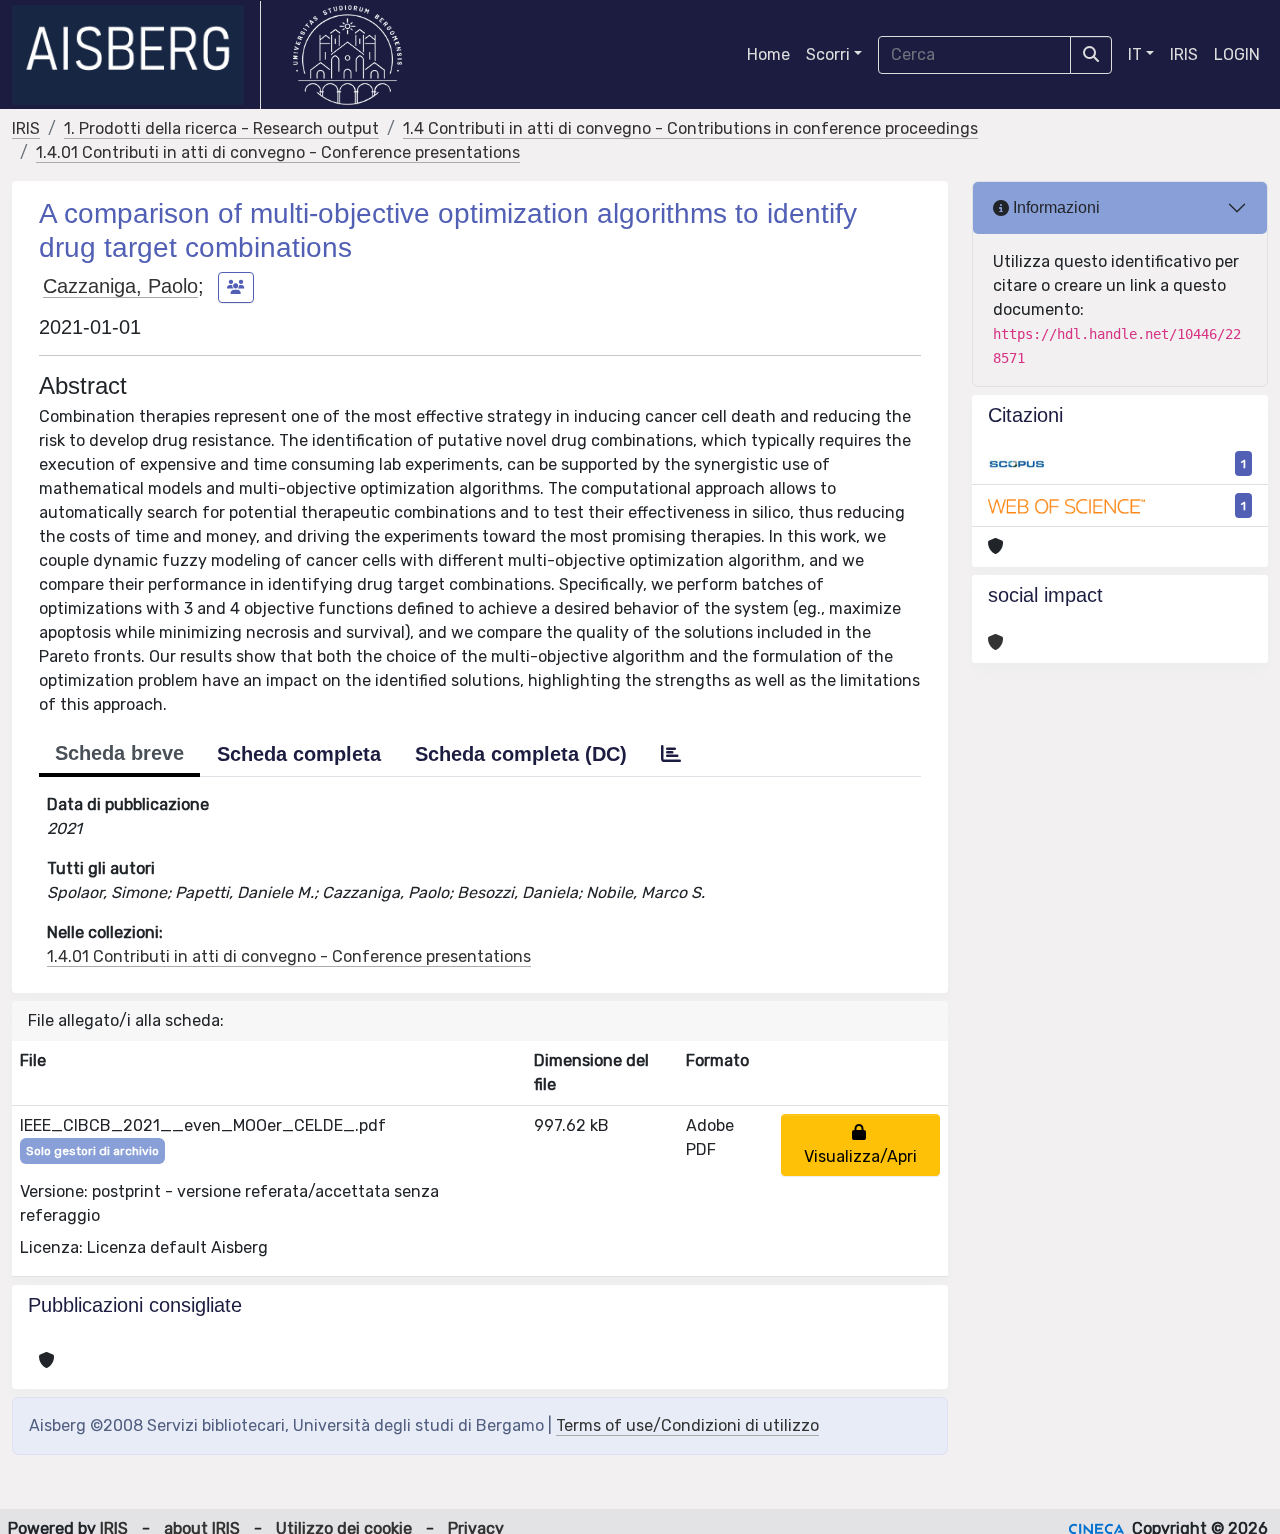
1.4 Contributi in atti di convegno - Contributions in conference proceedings (690, 128)
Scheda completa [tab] (299, 754)
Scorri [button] (828, 54)
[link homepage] (136, 55)
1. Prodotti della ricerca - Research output (221, 128)
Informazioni (1054, 207)
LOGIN (1237, 54)
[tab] (671, 754)
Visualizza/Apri (860, 1144)
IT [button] (1135, 54)
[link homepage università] (347, 55)
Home (768, 54)
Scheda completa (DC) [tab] (521, 754)
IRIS (1184, 54)
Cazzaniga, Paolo (120, 286)
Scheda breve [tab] (119, 753)
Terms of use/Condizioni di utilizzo (687, 1425)
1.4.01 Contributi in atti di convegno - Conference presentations (278, 152)
